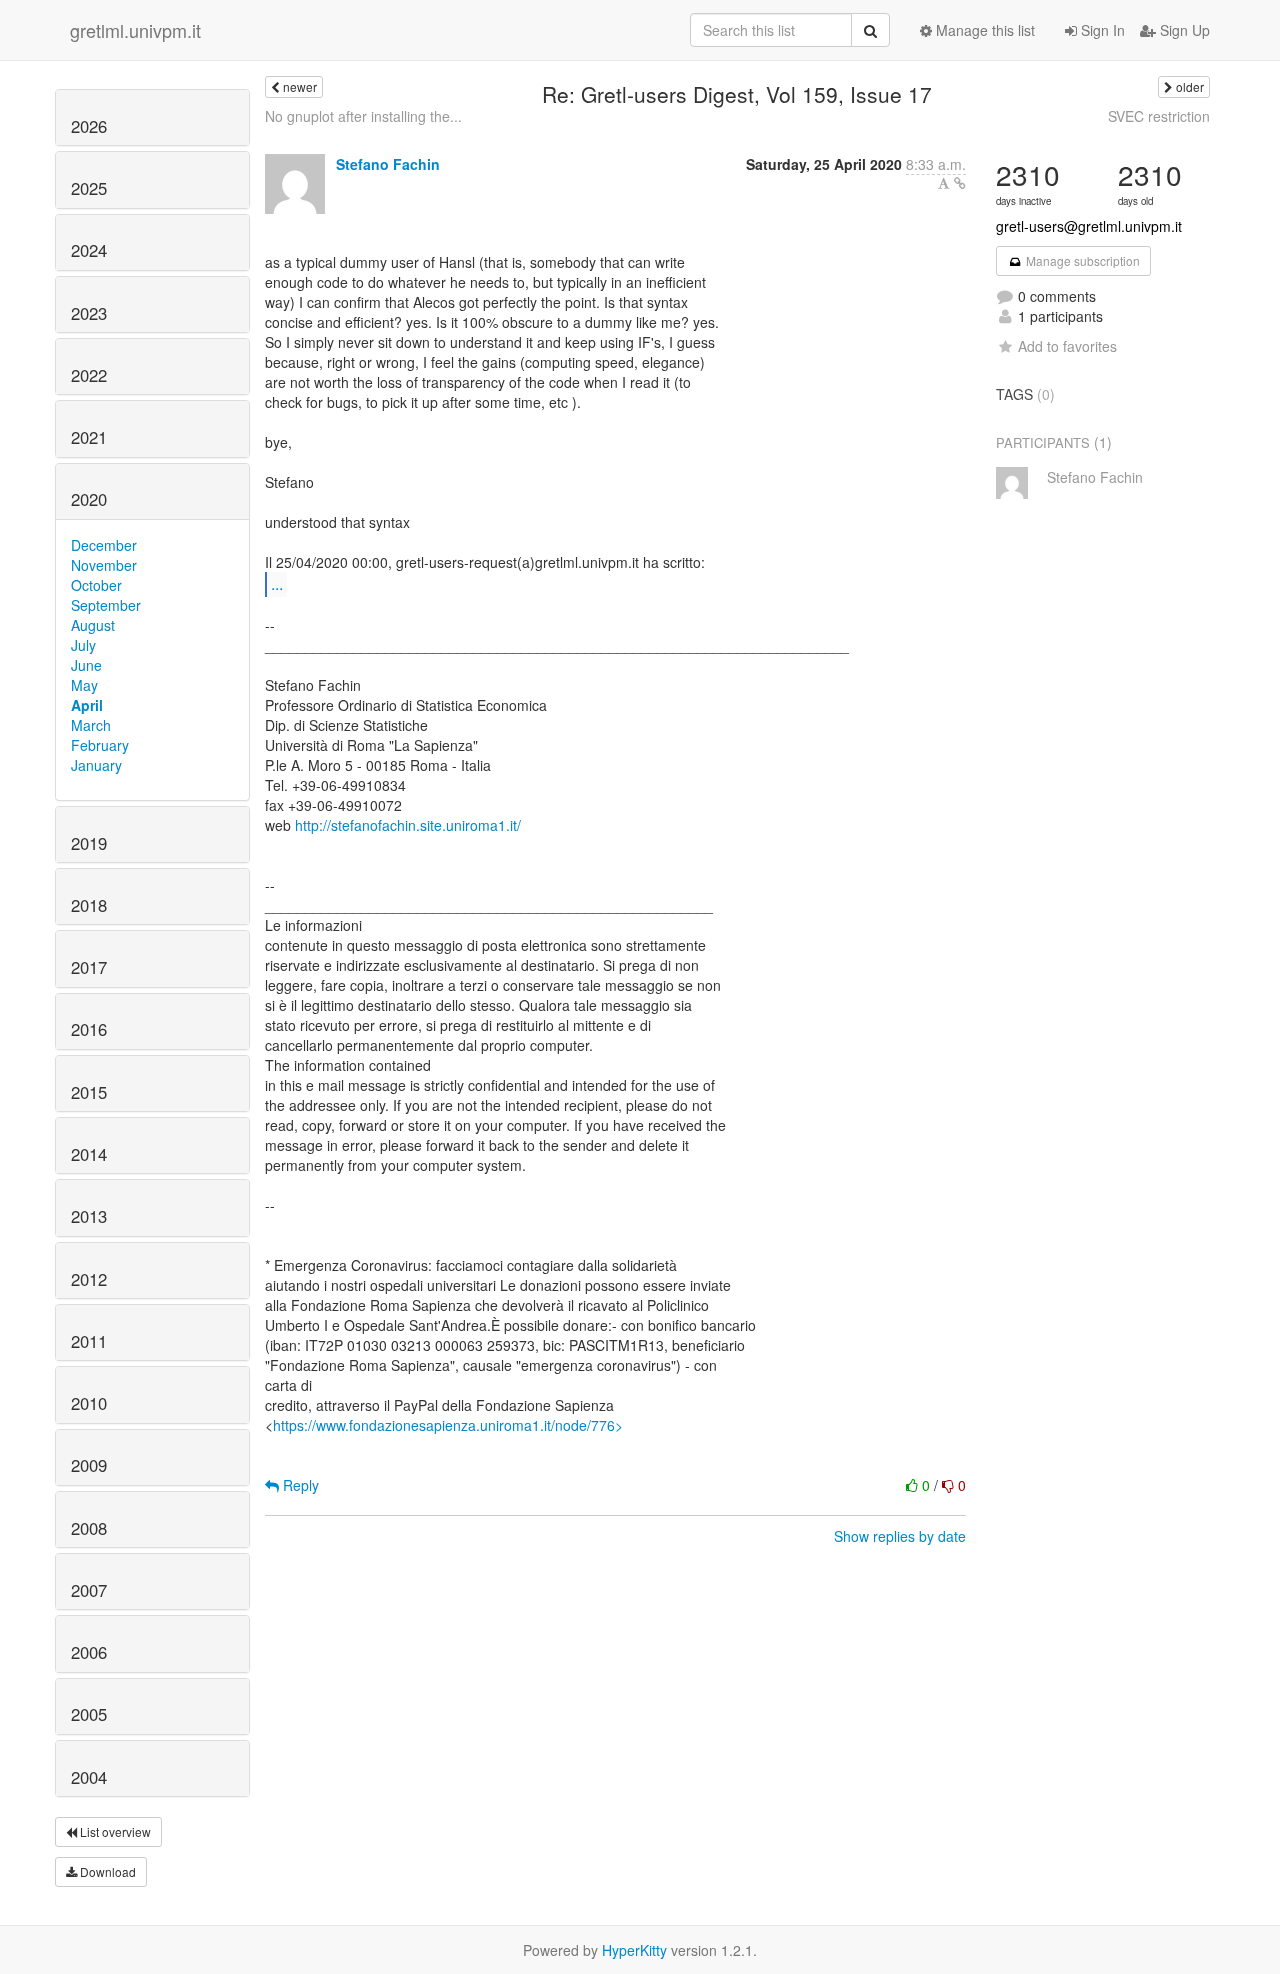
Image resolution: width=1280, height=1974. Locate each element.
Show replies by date (900, 1536)
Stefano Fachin (388, 164)
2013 (89, 1216)
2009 (89, 1465)
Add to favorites (1067, 346)
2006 (89, 1652)
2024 (89, 250)
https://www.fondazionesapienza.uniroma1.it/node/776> (448, 1425)
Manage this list (983, 30)
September (106, 605)
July (83, 645)
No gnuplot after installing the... (363, 116)
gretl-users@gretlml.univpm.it (1089, 226)
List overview (114, 1831)
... (277, 583)
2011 (89, 1341)
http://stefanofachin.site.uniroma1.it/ (408, 825)
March (91, 725)
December (104, 545)
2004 (89, 1777)
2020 (89, 499)
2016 (89, 1029)
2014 (89, 1154)
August (93, 625)
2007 (89, 1590)
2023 (89, 313)
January (96, 765)
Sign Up (1183, 30)
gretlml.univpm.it (135, 30)
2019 (89, 843)
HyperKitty (634, 1950)
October (96, 585)
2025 (89, 188)
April (87, 705)
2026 (89, 126)
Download (106, 1871)
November (104, 565)
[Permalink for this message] (960, 183)
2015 (89, 1092)
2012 (89, 1279)
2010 (89, 1403)
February (100, 745)
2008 (89, 1528)
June (86, 665)
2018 (89, 905)
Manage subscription (1081, 260)
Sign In (1101, 30)
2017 (89, 967)
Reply (299, 1485)
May (84, 685)
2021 (89, 437)
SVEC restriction (1159, 116)
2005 (89, 1714)
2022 (89, 375)
